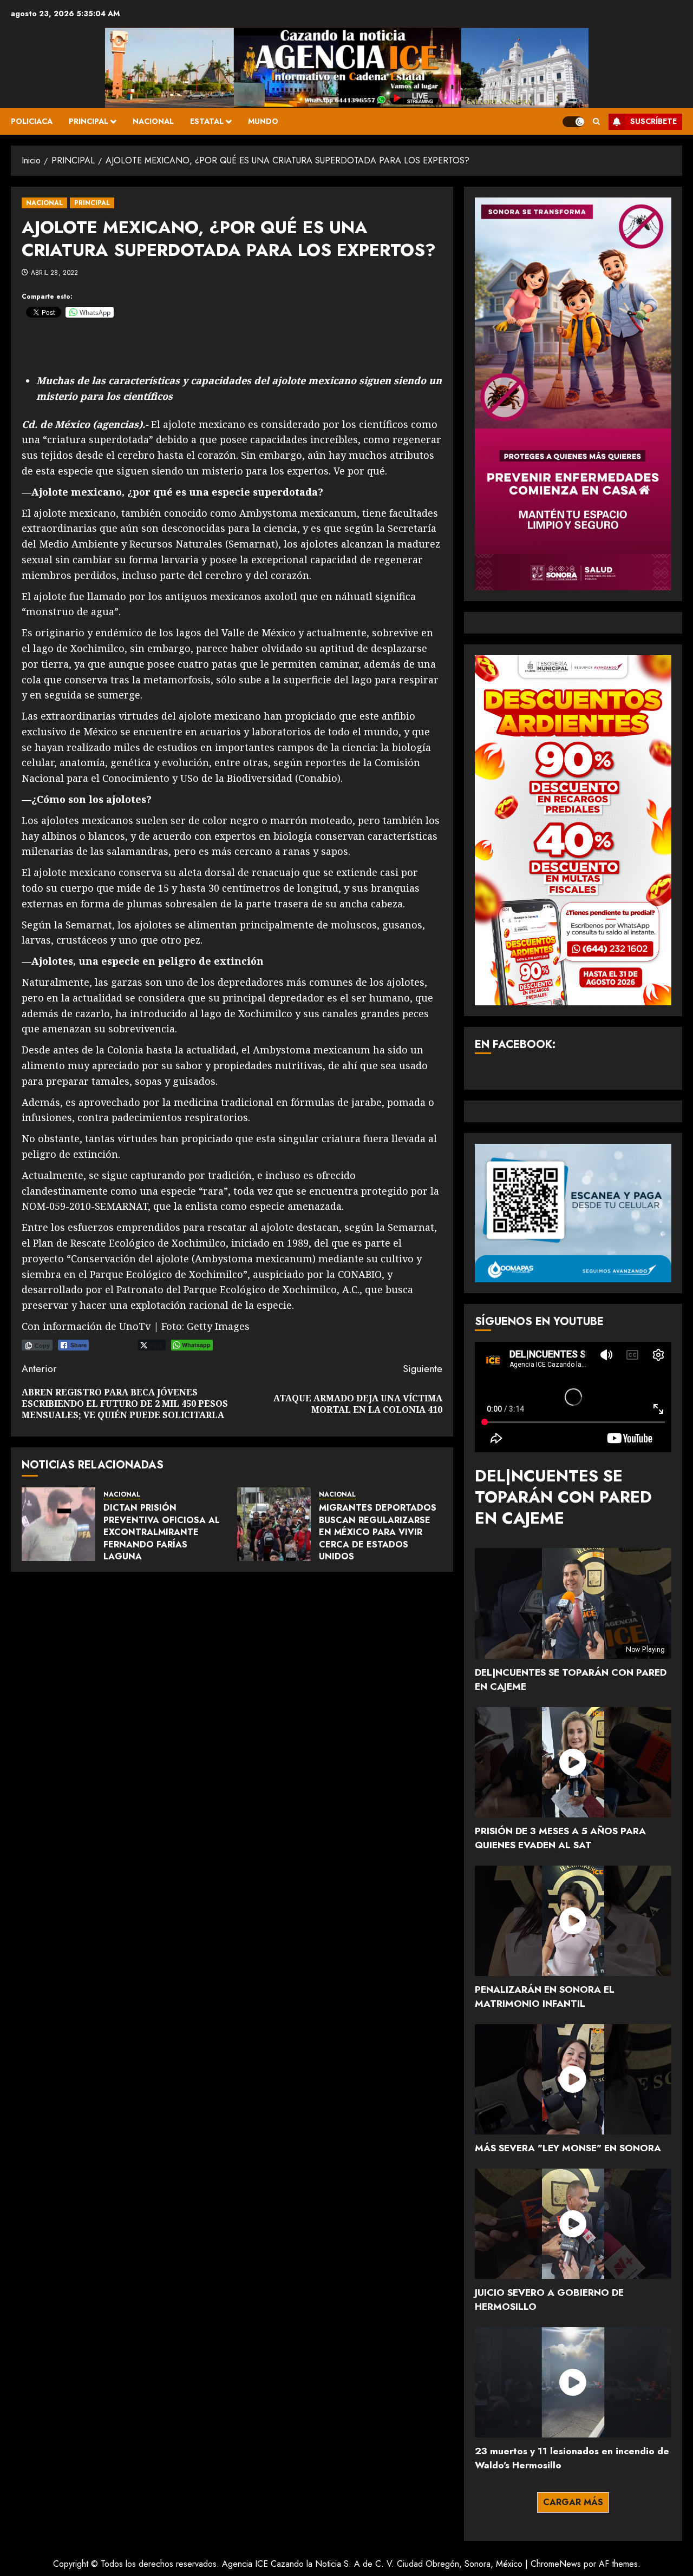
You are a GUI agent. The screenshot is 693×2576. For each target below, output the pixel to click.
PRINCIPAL (89, 121)
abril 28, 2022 (55, 273)
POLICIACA (32, 121)
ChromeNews (556, 2564)
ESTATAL (207, 121)
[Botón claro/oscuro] (573, 122)
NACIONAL (153, 121)
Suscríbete (653, 121)
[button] (596, 121)
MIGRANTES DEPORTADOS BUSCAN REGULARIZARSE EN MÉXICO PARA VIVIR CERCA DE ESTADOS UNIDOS (378, 1532)
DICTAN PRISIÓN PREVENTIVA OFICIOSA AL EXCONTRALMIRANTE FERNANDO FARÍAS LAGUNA (162, 1532)
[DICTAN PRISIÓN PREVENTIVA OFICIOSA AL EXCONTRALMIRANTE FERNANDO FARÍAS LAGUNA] (58, 1524)
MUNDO (263, 121)
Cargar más (573, 2502)
